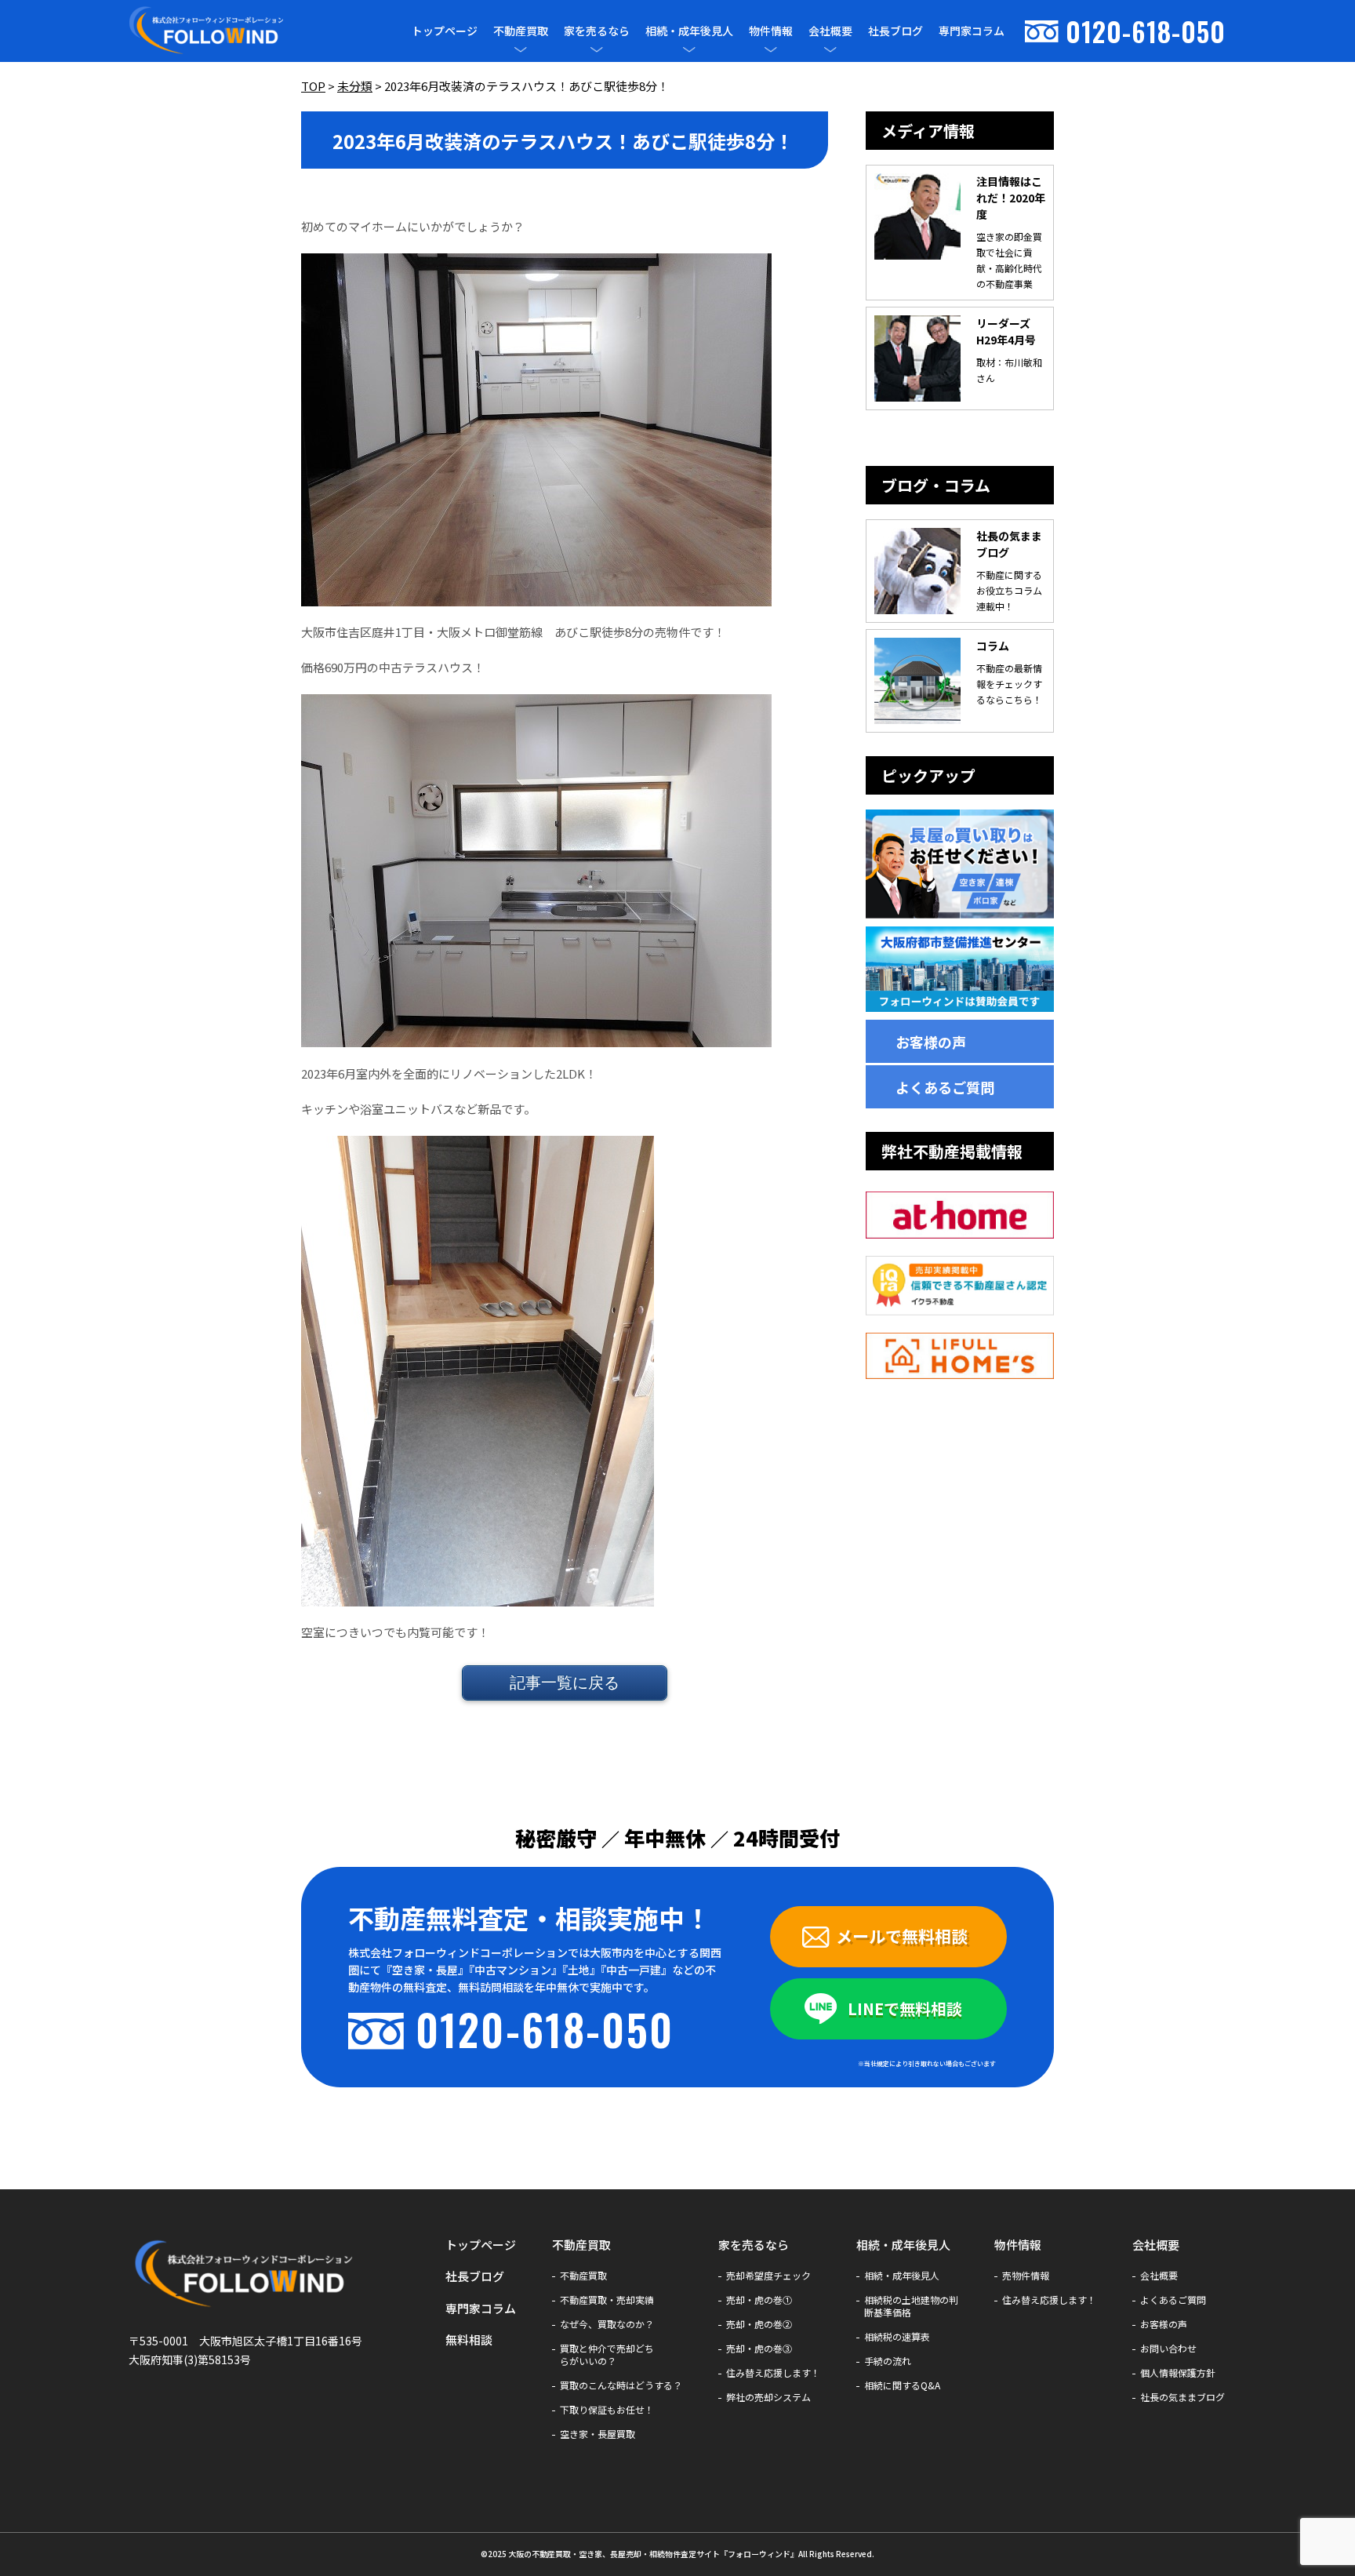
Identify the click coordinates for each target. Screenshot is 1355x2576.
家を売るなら (597, 31)
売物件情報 (1026, 2276)
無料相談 (469, 2340)
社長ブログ (895, 31)
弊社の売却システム (768, 2397)
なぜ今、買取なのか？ (607, 2324)
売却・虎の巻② (759, 2324)
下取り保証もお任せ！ (607, 2410)
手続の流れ (888, 2361)
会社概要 (830, 31)
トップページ (445, 31)
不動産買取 (521, 31)
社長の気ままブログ (1182, 2397)
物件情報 (771, 31)
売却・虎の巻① (759, 2300)
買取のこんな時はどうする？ (621, 2385)
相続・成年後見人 (689, 31)
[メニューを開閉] (521, 49)
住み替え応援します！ (773, 2373)
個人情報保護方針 (1178, 2373)
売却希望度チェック (768, 2276)
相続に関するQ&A (902, 2385)
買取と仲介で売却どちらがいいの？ (607, 2355)
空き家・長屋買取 (598, 2434)
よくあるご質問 (945, 1087)
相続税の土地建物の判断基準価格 (911, 2306)
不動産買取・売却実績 (607, 2300)
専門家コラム (972, 31)
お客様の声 (931, 1042)
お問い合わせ (1168, 2349)
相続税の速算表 (897, 2337)
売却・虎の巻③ (759, 2349)
